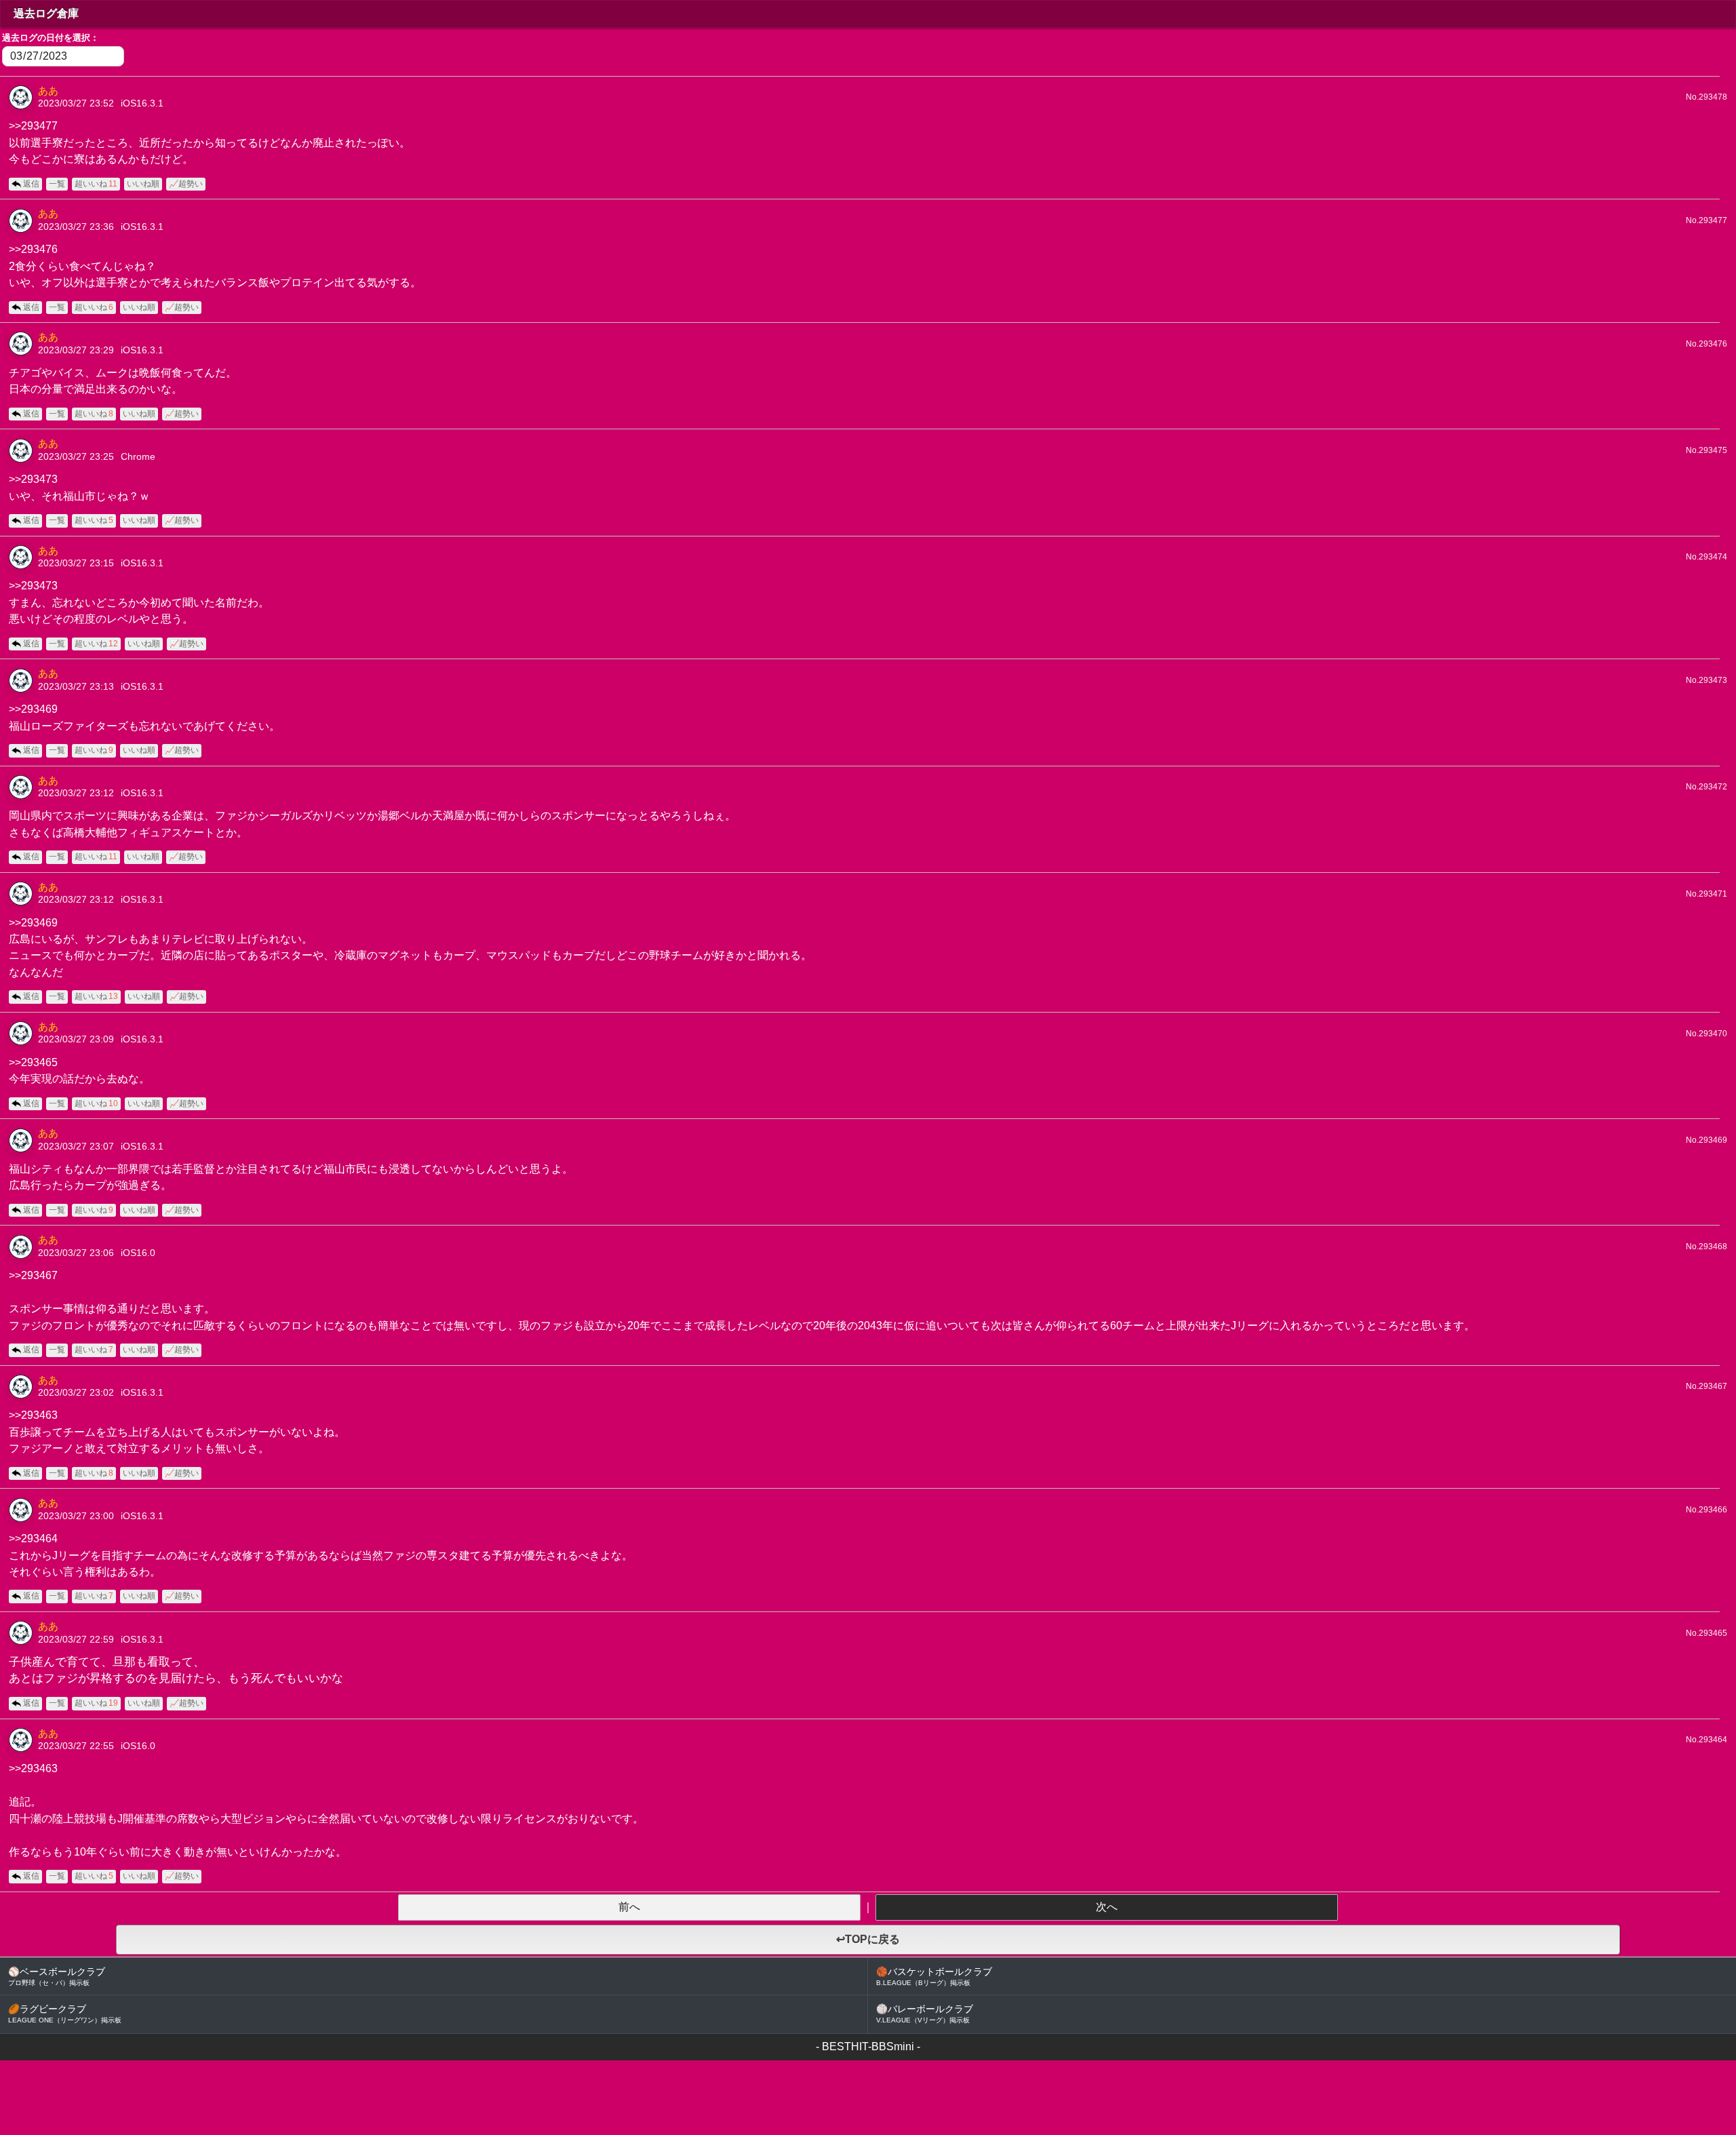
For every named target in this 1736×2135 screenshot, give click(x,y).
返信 (31, 184)
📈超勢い (186, 184)
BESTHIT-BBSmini (868, 2046)
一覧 (57, 184)
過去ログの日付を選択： (51, 38)
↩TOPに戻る (868, 1939)
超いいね (96, 184)
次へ (1107, 1907)
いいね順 (143, 184)
